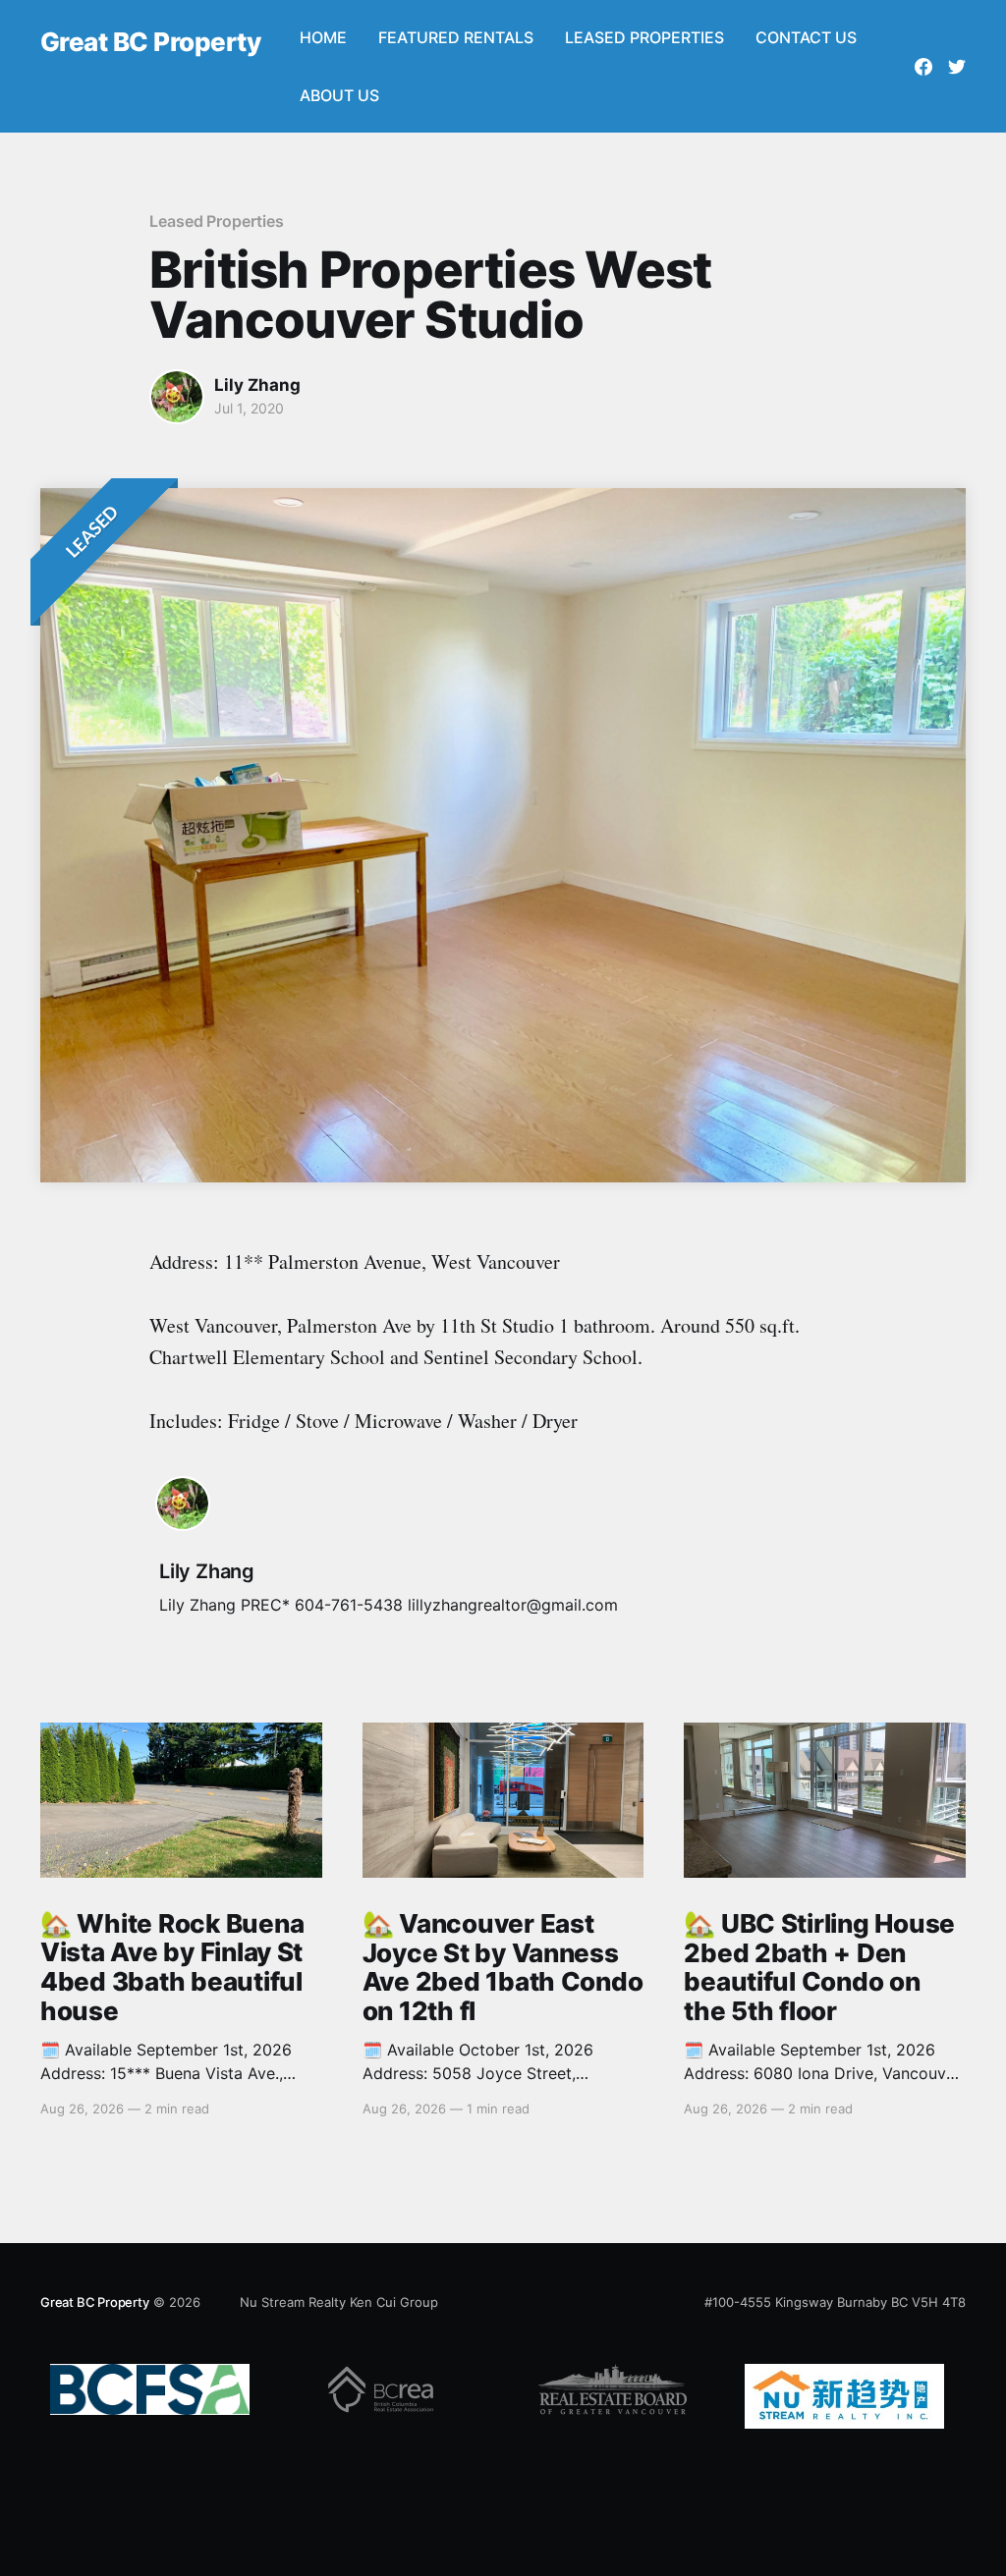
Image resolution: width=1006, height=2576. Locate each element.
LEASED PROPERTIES (644, 37)
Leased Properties (217, 221)
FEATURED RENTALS (456, 37)
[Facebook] (923, 67)
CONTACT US (806, 37)
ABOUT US (339, 95)
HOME (323, 37)
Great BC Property (150, 43)
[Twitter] (957, 67)
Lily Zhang (257, 385)
